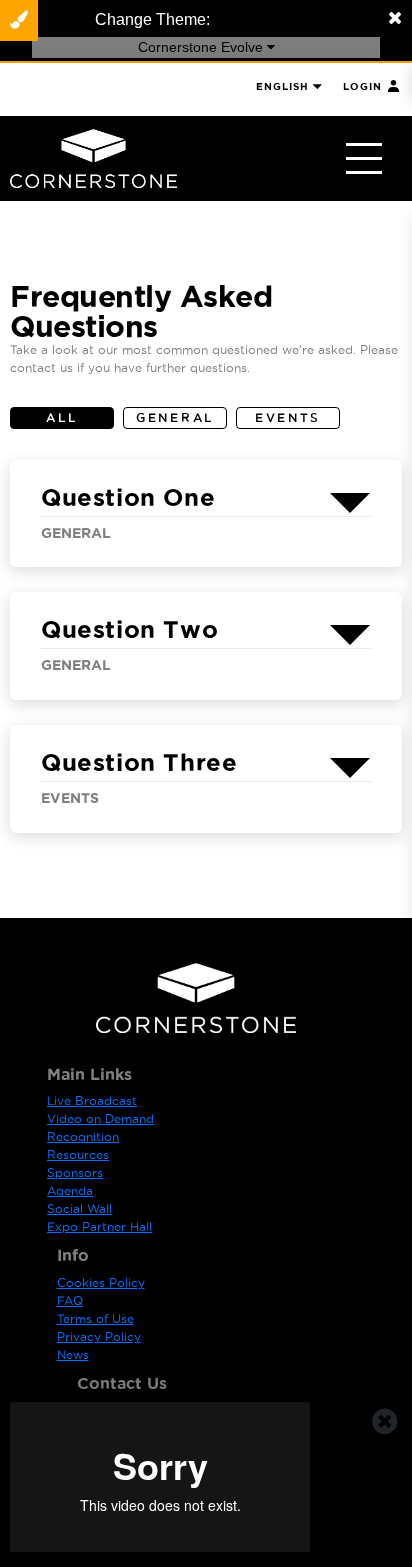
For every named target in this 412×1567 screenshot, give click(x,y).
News (73, 1354)
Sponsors (75, 1172)
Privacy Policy (99, 1336)
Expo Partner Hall (99, 1226)
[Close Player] (385, 1421)
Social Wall (79, 1208)
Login (362, 86)
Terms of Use (95, 1318)
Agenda (70, 1190)
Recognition (83, 1136)
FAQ (70, 1300)
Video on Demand (100, 1118)
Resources (78, 1154)
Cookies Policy (101, 1282)
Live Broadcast (92, 1100)
